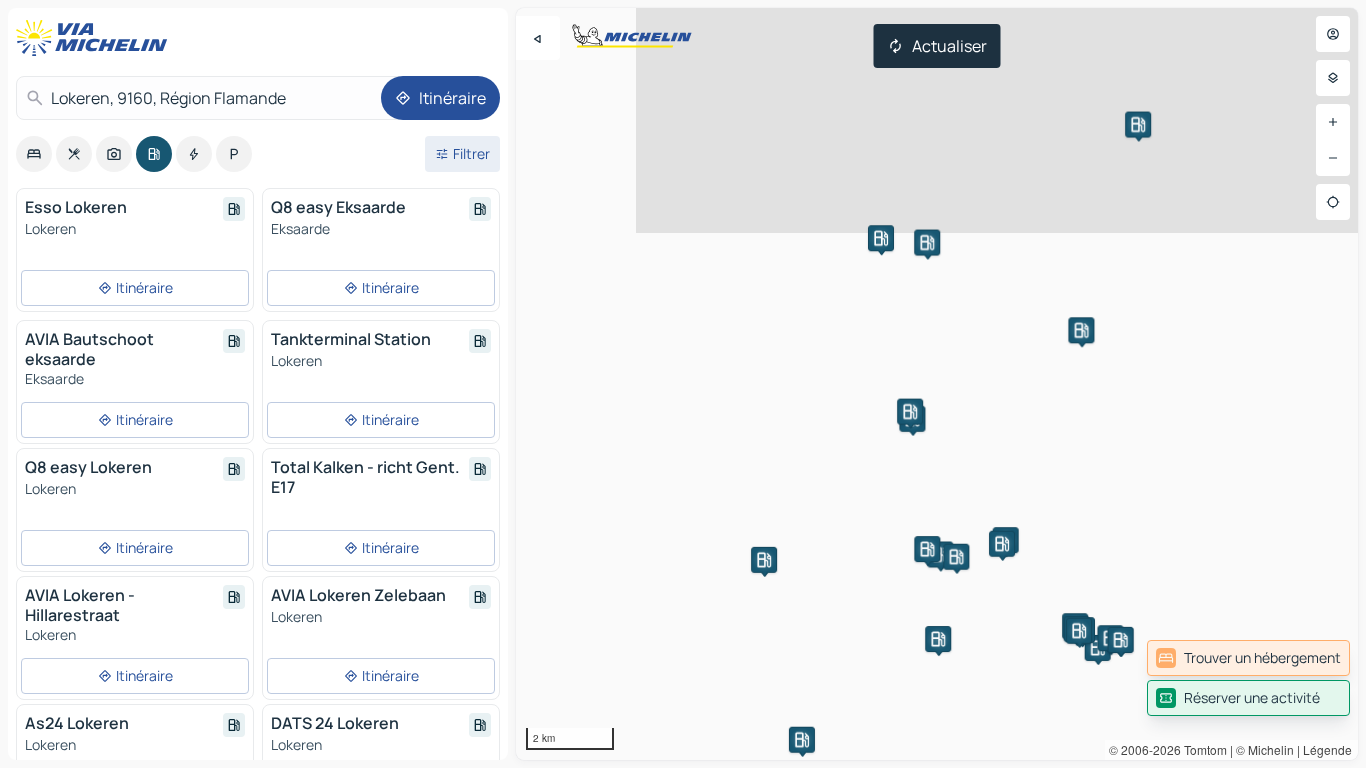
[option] (34, 154)
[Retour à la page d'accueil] (96, 38)
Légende (1327, 749)
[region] (937, 384)
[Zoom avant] (1333, 122)
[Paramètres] (1333, 78)
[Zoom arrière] (1333, 158)
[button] (910, 412)
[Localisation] (1333, 202)
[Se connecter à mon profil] (1333, 34)
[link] (1248, 658)
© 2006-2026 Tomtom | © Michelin (1201, 749)
